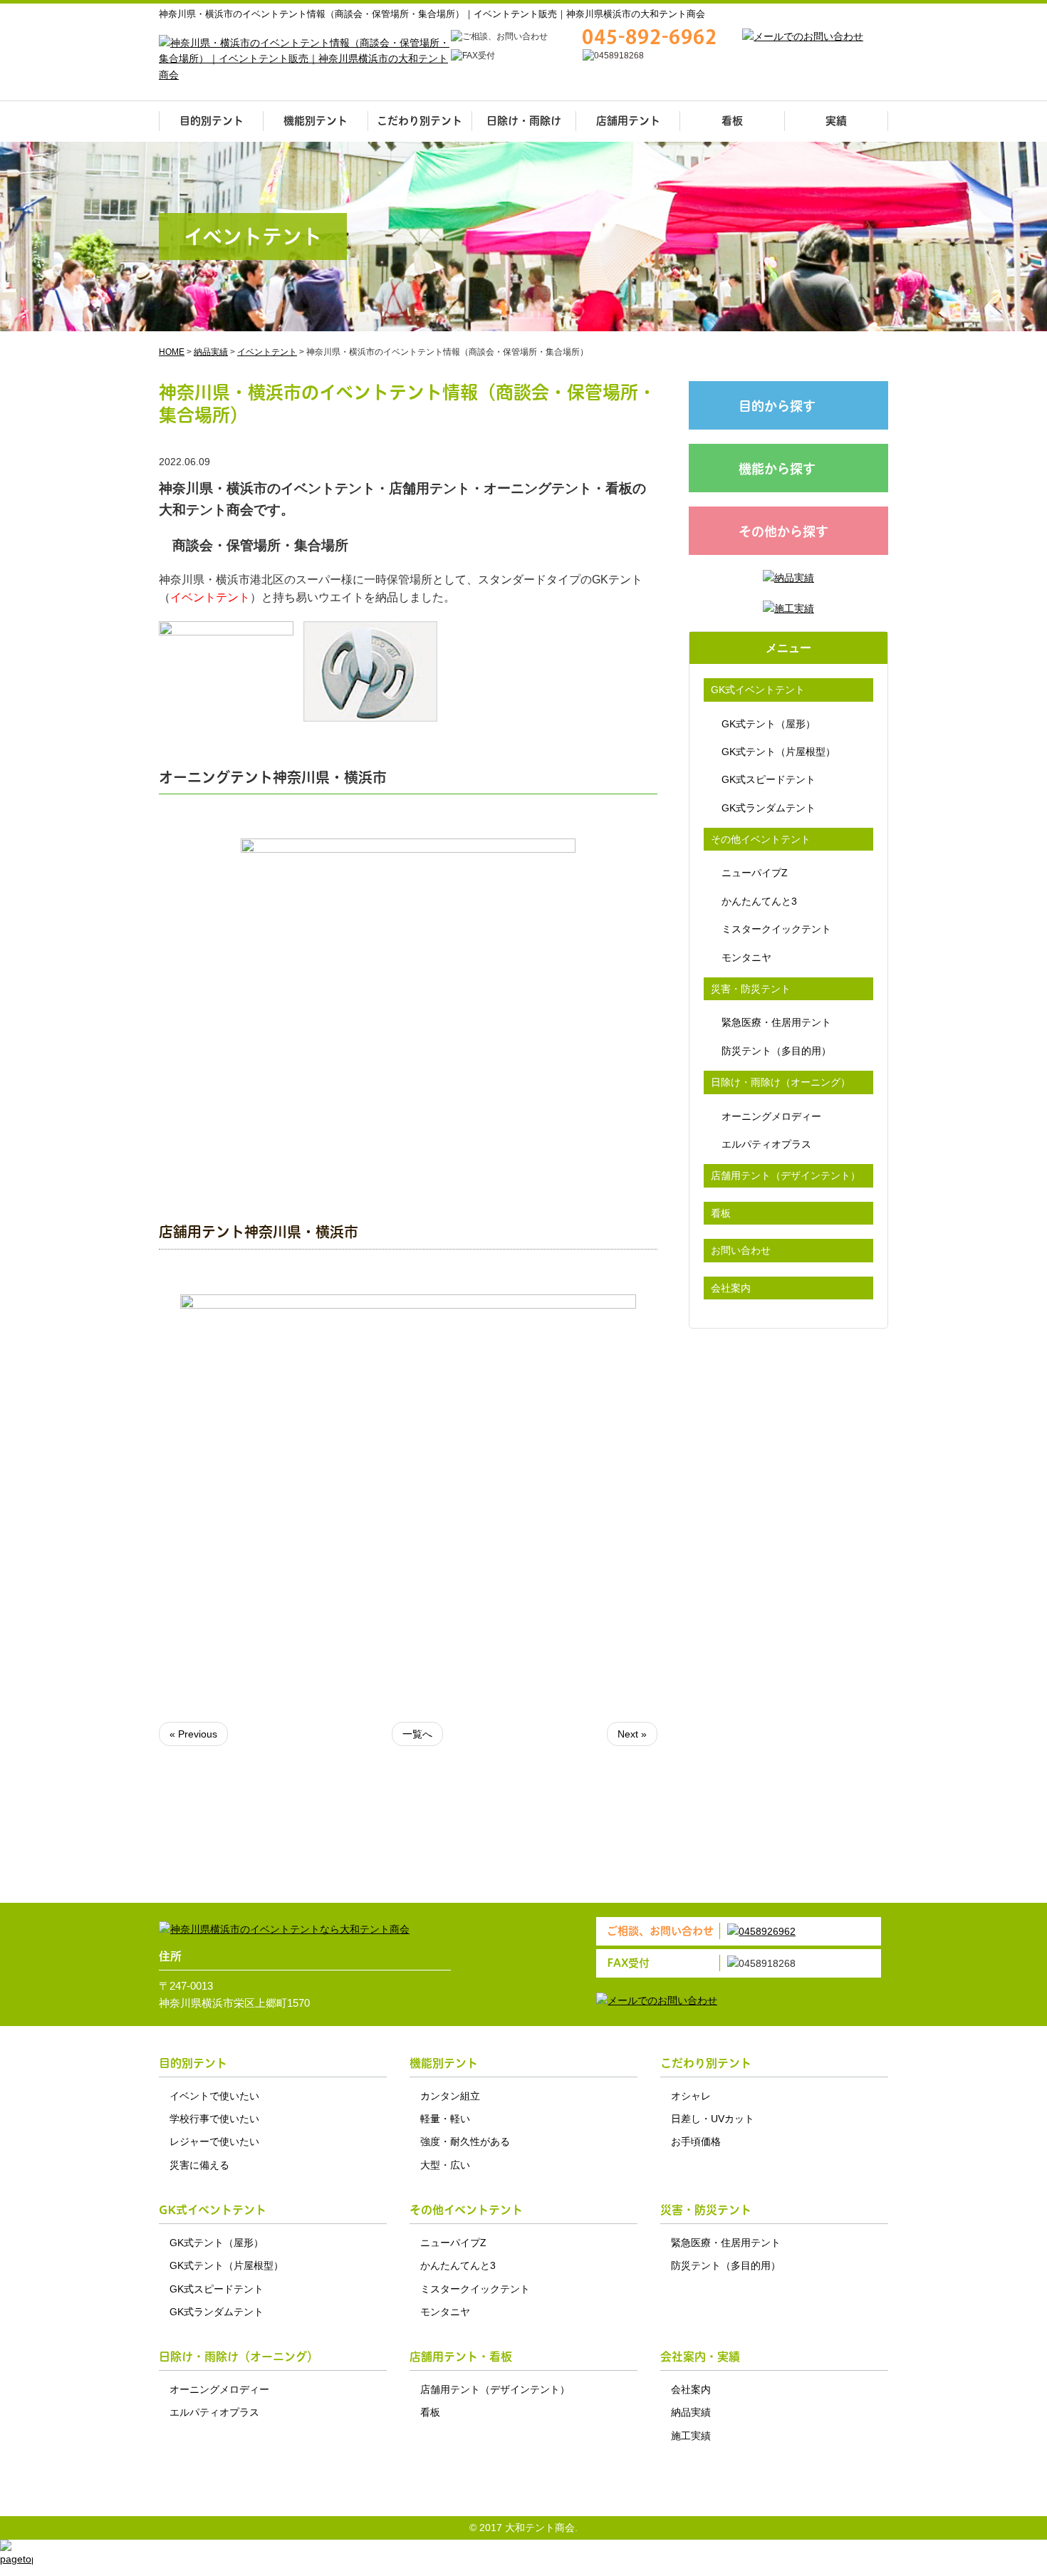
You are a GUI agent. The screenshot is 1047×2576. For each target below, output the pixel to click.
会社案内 (731, 1288)
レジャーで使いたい (214, 2141)
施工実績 (691, 2436)
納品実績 (691, 2412)
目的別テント (212, 121)
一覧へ (417, 1734)
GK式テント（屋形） (769, 724)
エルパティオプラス (766, 1144)
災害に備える (199, 2165)
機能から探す (777, 469)
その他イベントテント (761, 839)
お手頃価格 (696, 2141)
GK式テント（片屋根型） (778, 752)
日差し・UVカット (713, 2119)
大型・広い (445, 2165)
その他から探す (783, 532)
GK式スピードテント (769, 779)
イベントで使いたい (214, 2096)
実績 (836, 121)
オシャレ (691, 2096)
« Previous (193, 1734)
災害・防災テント (751, 989)
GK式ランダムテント (769, 808)
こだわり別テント (420, 121)
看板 (732, 121)
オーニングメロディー (771, 1116)
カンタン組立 (450, 2096)
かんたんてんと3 (759, 901)
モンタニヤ (746, 957)
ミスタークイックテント (776, 929)
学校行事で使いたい (214, 2119)
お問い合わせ (741, 1250)
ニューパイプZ (755, 873)
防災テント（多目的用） (776, 1051)
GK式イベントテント (758, 690)
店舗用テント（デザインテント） (786, 1175)
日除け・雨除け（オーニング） (781, 1082)
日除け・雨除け (524, 121)
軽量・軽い (445, 2119)
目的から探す (777, 406)
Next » (632, 1734)
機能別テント (316, 121)
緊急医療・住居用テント (776, 1022)
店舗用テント (628, 121)
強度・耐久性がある (465, 2141)
